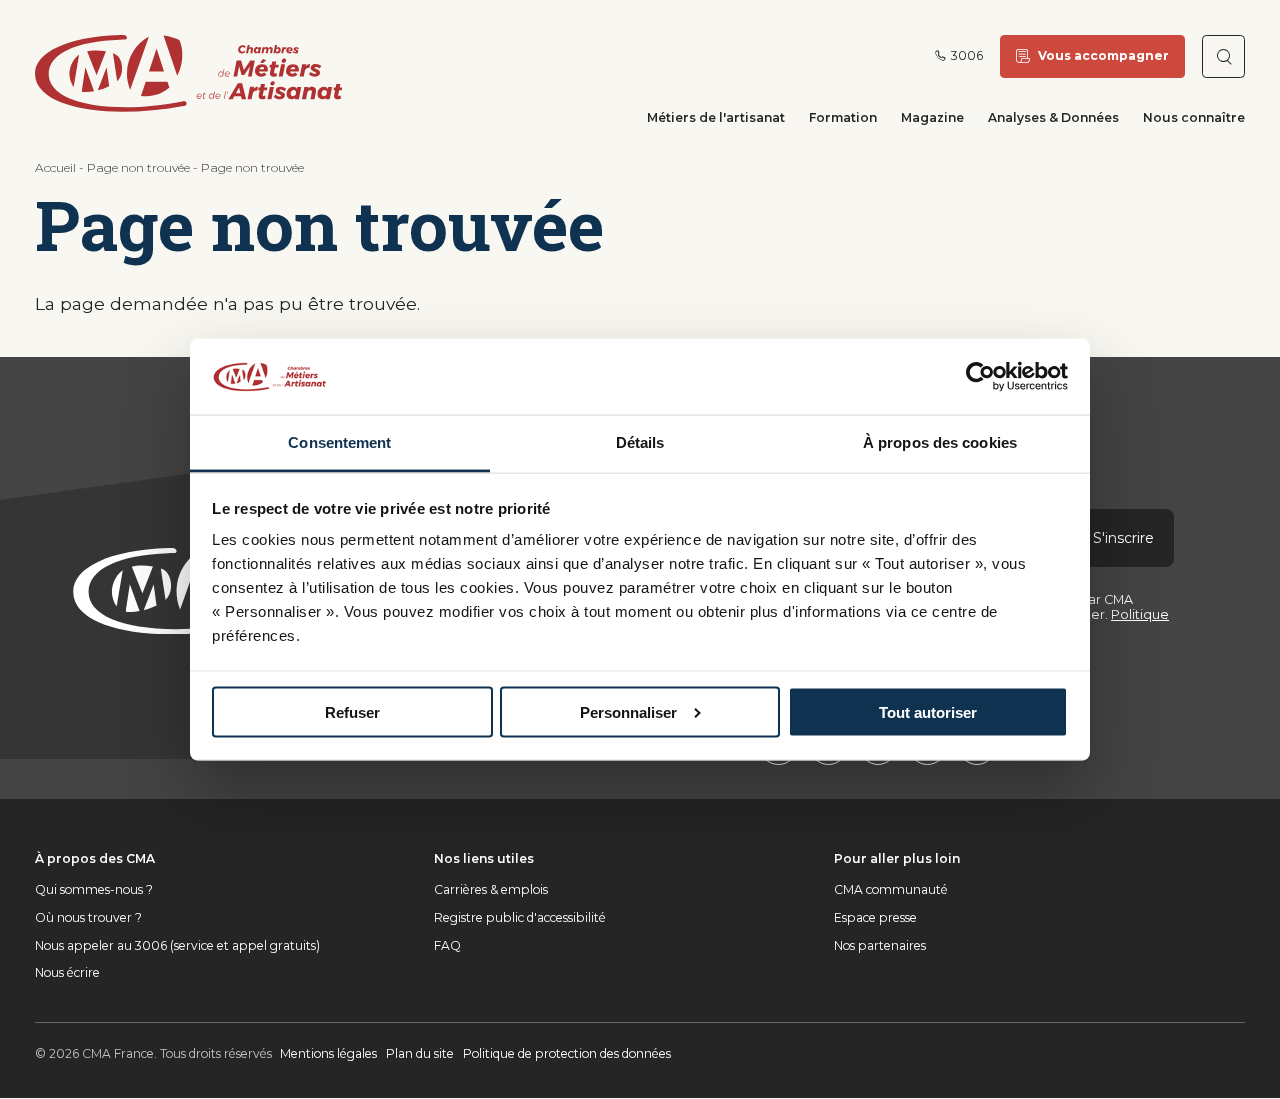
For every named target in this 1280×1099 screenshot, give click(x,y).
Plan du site (420, 1053)
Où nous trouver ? (88, 917)
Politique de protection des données (567, 1053)
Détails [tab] (640, 442)
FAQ (447, 945)
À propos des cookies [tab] (940, 442)
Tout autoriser (928, 711)
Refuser (352, 711)
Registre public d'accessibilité (520, 917)
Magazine (932, 117)
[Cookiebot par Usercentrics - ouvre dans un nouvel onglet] (980, 376)
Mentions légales (328, 1053)
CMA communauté (891, 889)
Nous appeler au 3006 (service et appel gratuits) (177, 945)
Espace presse (875, 917)
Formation (843, 117)
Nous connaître (1194, 117)
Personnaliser (628, 711)
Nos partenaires (880, 945)
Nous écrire (67, 972)
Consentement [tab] (339, 442)
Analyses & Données (1053, 117)
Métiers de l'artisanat (716, 117)
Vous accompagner (1103, 55)
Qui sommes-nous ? (94, 889)
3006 (967, 56)
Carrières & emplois (491, 889)
